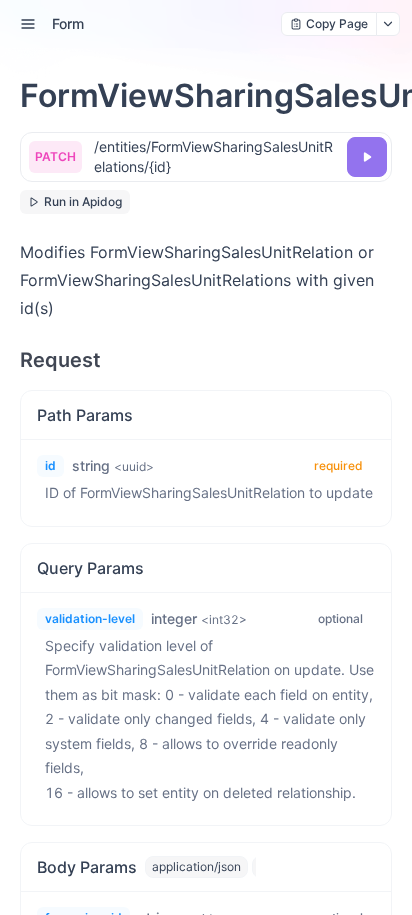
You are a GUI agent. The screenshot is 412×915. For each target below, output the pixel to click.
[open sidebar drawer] (28, 24)
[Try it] (367, 157)
